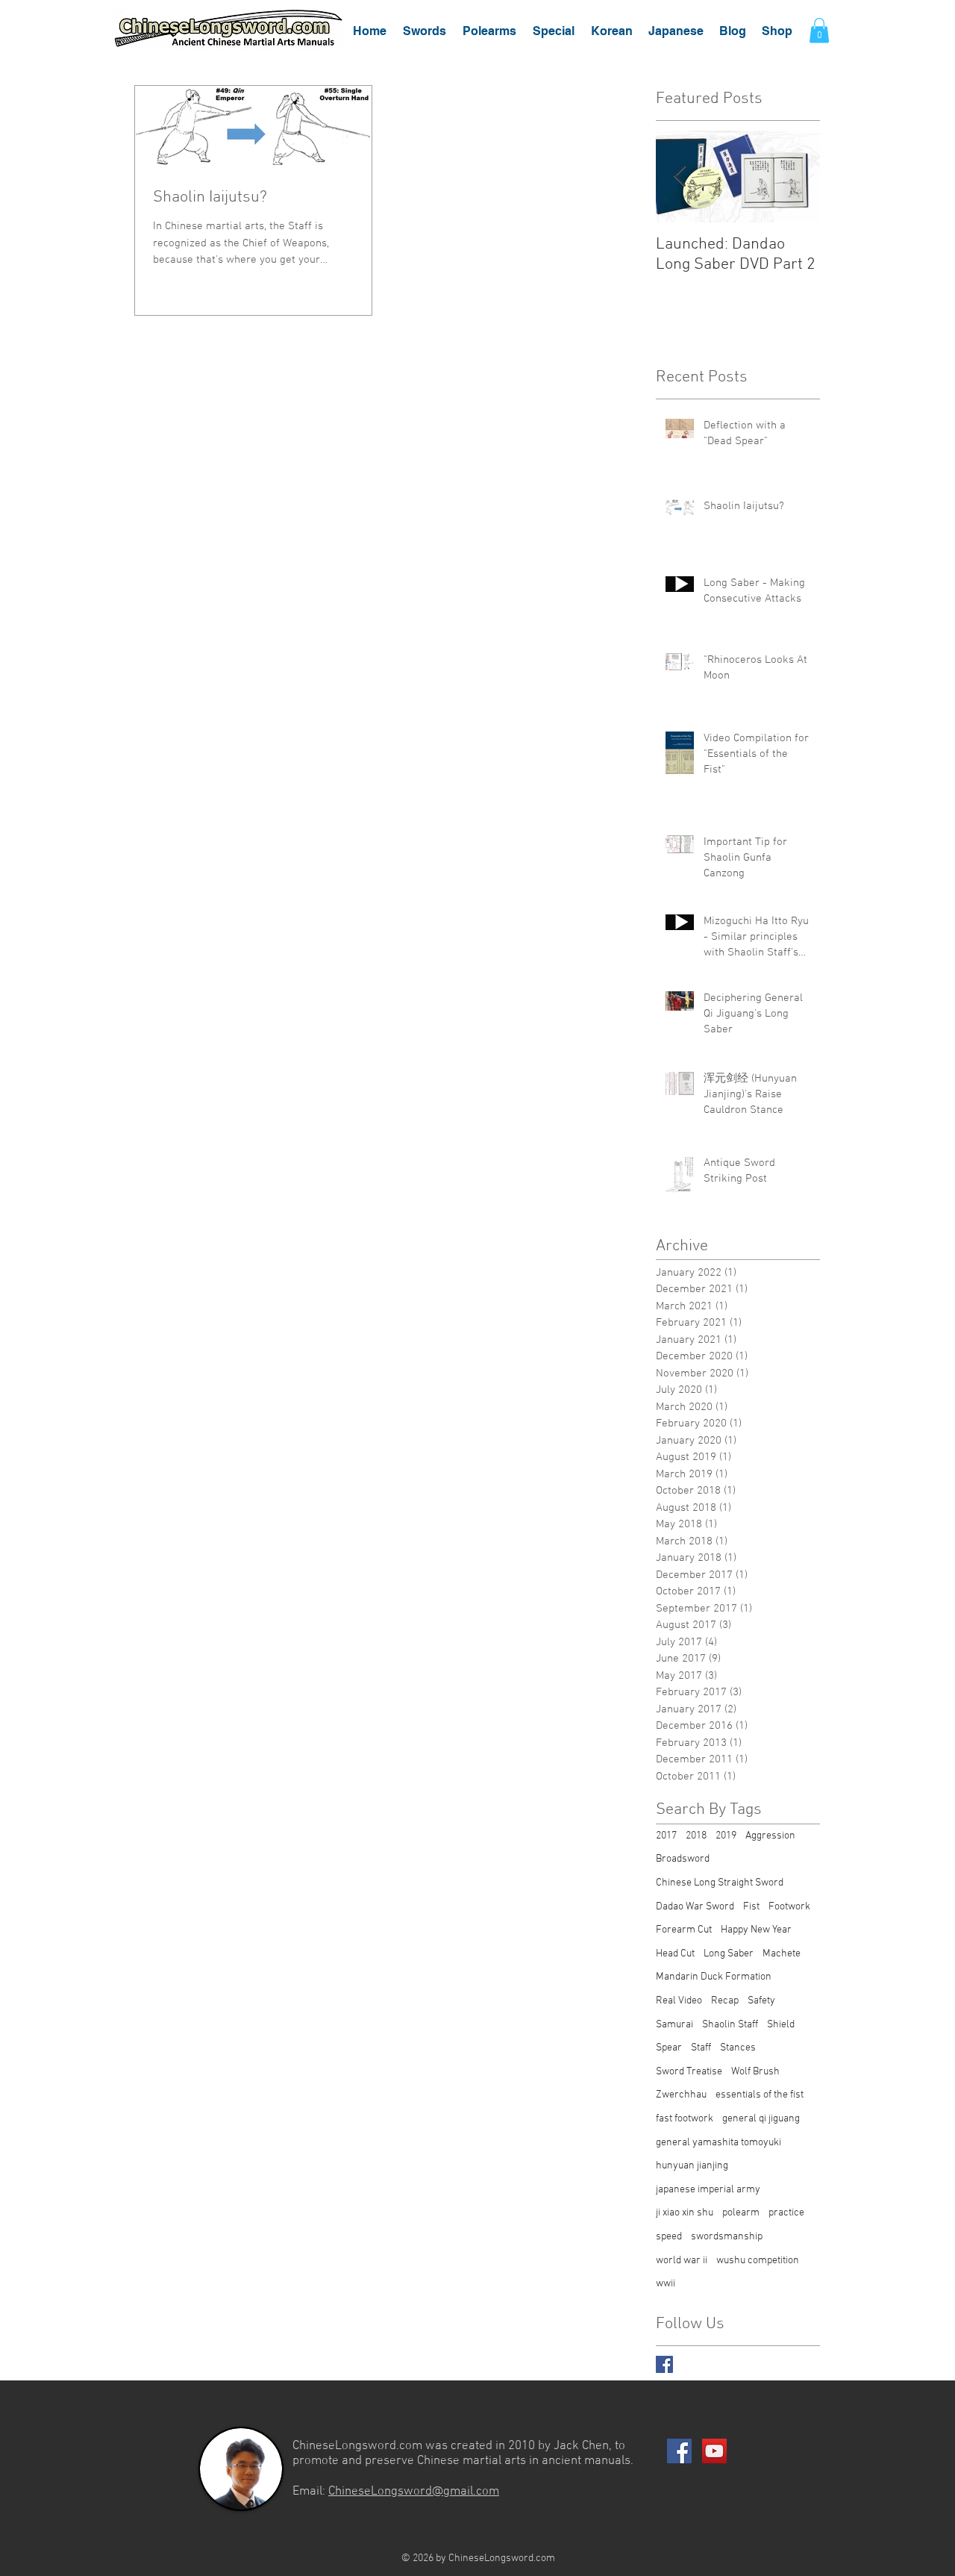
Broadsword (683, 1859)
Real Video (679, 2001)
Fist (751, 1907)
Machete (782, 1954)
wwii (666, 2284)
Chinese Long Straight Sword (720, 1883)
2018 (696, 1836)
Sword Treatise (689, 2072)
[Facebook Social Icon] (679, 2451)
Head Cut (675, 1954)
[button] (425, 31)
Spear (669, 2048)
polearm (741, 2213)
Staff (701, 2048)
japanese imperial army (708, 2190)
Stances (738, 2048)
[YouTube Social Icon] (714, 2451)
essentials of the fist (760, 2095)
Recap (725, 2001)
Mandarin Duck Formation (714, 1977)
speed (669, 2237)
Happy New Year (756, 1930)
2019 (726, 1836)
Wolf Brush (755, 2072)
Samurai (674, 2025)
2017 (666, 1836)
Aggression (770, 1836)
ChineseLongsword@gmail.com (414, 2492)
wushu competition (758, 2261)
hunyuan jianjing (692, 2166)
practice (786, 2213)
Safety (761, 2001)
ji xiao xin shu (685, 2213)
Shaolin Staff (730, 2025)
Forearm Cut (684, 1930)
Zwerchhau (681, 2095)
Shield (781, 2025)
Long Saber (729, 1954)
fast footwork (685, 2119)
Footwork (789, 1907)
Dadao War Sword (695, 1907)
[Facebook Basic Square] (664, 2364)
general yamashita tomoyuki (718, 2143)
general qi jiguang (761, 2119)
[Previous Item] (680, 177)
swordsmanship (727, 2237)
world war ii (682, 2261)
